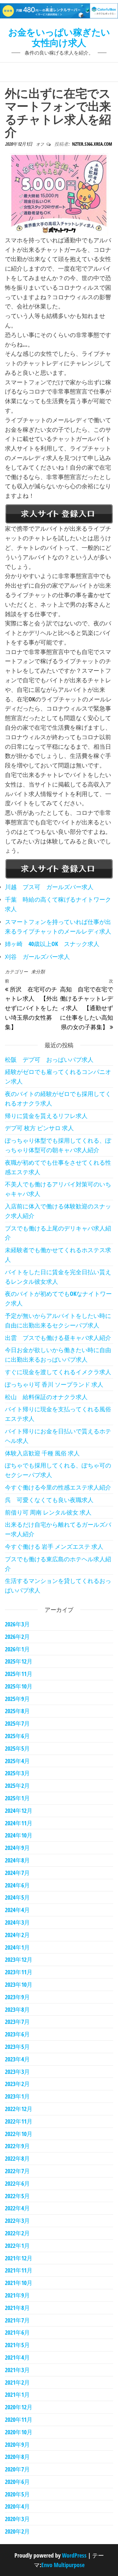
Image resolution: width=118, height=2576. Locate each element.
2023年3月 (17, 2072)
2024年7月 (17, 1873)
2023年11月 (19, 1972)
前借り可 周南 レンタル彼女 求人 (48, 1512)
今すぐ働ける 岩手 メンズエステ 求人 (54, 1546)
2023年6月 (17, 2034)
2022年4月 (17, 2208)
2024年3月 (17, 1922)
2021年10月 (19, 2283)
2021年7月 (17, 2320)
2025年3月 (17, 1773)
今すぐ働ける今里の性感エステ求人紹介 (58, 1487)
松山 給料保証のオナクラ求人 (46, 1397)
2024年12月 (19, 1810)
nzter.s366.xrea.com (92, 144)
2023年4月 (17, 2059)
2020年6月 (17, 2482)
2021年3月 (17, 2370)
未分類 (38, 972)
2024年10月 (19, 1835)
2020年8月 (17, 2457)
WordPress (74, 2555)
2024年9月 (17, 1848)
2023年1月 (17, 2096)
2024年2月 (17, 1935)
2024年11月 (19, 1823)
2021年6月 (17, 2332)
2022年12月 (19, 2109)
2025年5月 (17, 1748)
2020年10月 (19, 2432)
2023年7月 (17, 2022)
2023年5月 (17, 2047)
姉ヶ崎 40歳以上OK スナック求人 (52, 944)
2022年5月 (17, 2196)
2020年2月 (17, 2531)
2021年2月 (17, 2382)
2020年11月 (19, 2419)
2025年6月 (17, 1736)
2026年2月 (17, 1637)
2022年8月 (17, 2158)
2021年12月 (19, 2258)
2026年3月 (17, 1624)
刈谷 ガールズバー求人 (37, 957)
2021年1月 (17, 2394)
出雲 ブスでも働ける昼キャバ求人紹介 (58, 1338)
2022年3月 (17, 2221)
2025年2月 (17, 1786)
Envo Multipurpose (63, 2565)
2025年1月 (17, 1798)
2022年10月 (19, 2134)
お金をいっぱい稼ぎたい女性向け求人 (59, 37)
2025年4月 (17, 1761)
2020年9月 (17, 2444)
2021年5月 (17, 2345)
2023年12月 (19, 1959)
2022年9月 (17, 2146)
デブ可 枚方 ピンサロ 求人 (39, 1128)
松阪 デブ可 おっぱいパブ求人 (49, 1059)
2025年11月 (19, 1674)
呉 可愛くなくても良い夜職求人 (49, 1500)
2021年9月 (17, 2295)
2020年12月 (19, 2407)
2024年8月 (17, 1860)
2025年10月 (19, 1686)
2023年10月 (19, 1984)
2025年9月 (17, 1699)
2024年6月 (17, 1885)
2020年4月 (17, 2506)
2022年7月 (17, 2171)
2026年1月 (17, 1649)
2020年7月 (17, 2469)
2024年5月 (17, 1897)
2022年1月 (17, 2246)
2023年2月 (17, 2084)
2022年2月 (17, 2233)
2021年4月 (17, 2357)
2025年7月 (17, 1723)
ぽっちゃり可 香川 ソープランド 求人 (54, 1384)
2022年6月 (17, 2183)
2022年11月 (19, 2121)
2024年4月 (17, 1910)
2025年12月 (19, 1661)
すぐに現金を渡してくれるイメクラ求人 (58, 1372)
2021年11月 (19, 2270)
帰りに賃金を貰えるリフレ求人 (46, 1116)
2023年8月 (17, 2009)
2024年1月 (17, 1947)
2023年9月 (17, 1997)
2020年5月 (17, 2494)
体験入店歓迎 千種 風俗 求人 (42, 1453)
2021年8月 (17, 2308)
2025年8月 (17, 1711)
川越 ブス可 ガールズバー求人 (49, 887)
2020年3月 (17, 2519)
